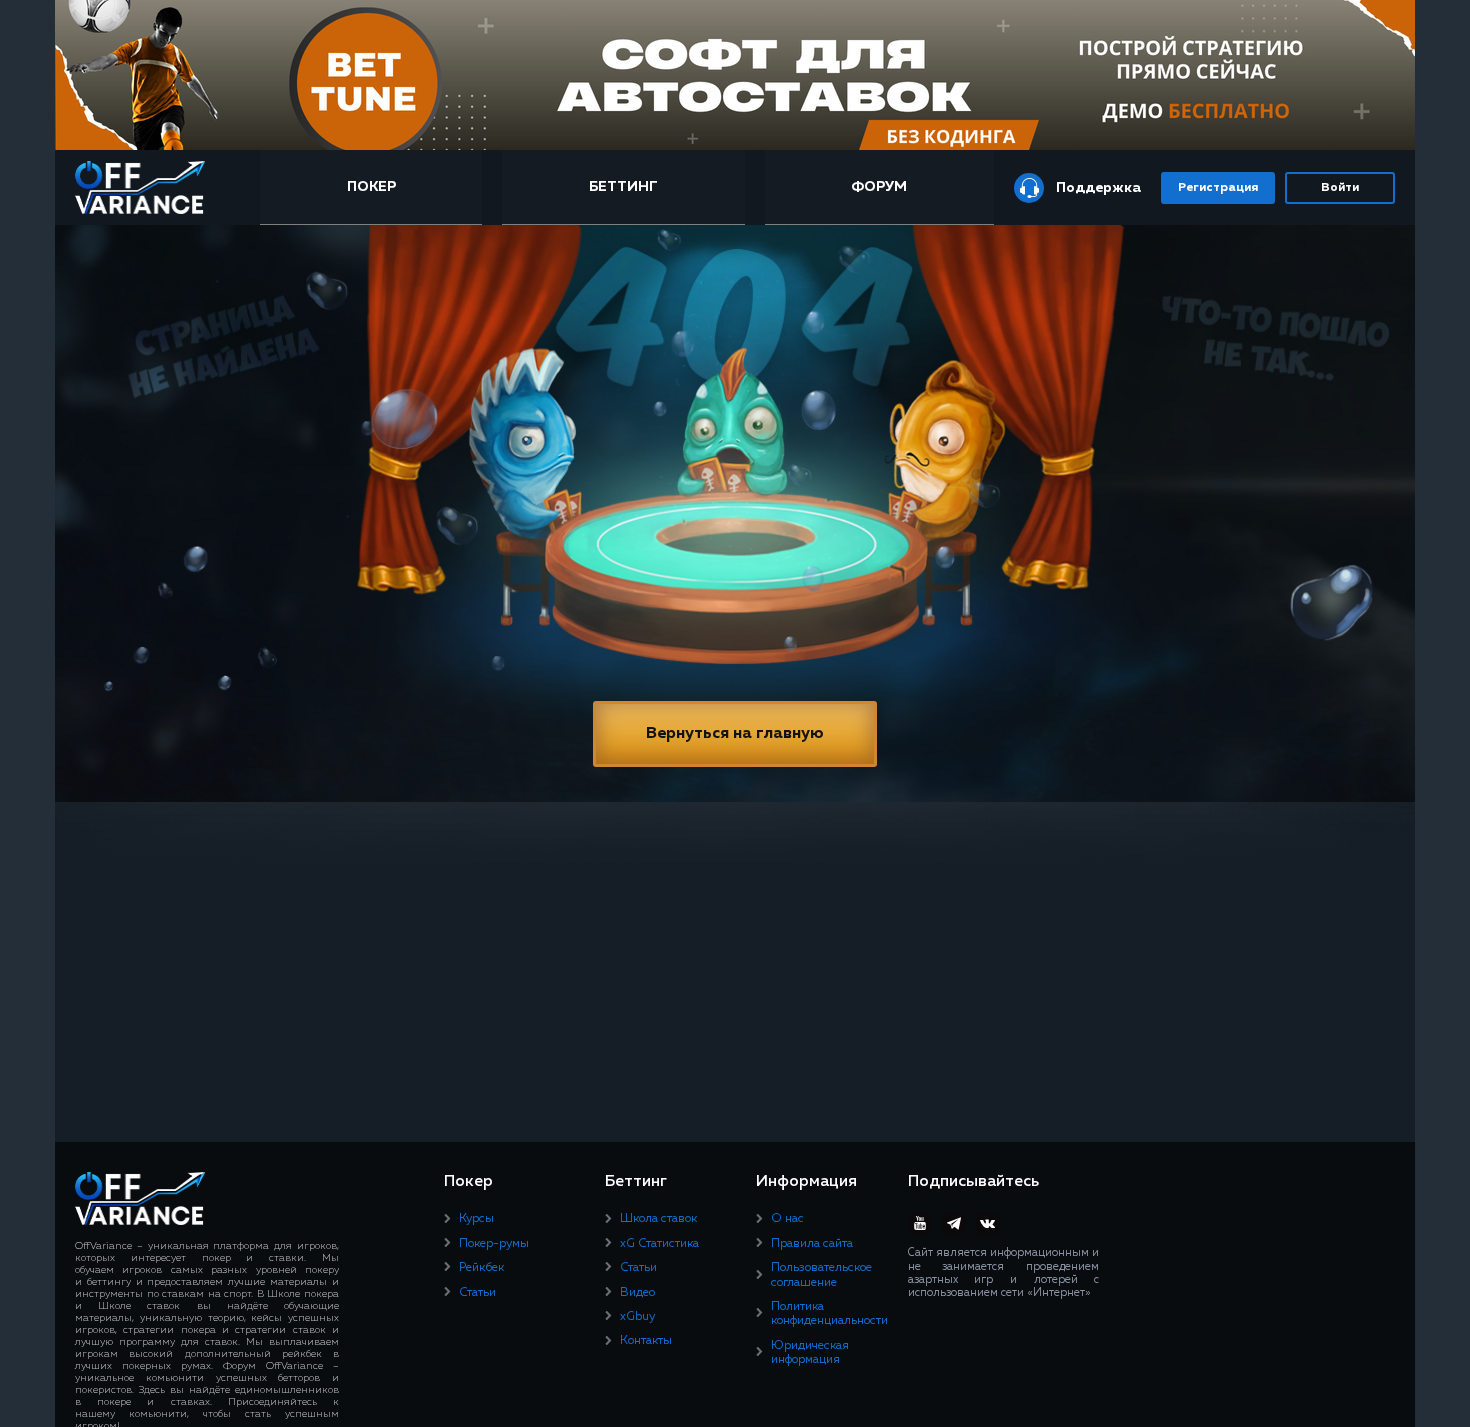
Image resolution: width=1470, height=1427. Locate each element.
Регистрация (1218, 188)
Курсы (476, 1219)
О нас (787, 1219)
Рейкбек (481, 1268)
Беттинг (623, 187)
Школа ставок (658, 1219)
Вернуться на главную (735, 734)
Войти (1340, 188)
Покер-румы (494, 1244)
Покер (371, 187)
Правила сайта (812, 1244)
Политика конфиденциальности (829, 1314)
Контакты (646, 1341)
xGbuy (637, 1317)
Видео (637, 1293)
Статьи (477, 1293)
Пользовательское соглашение (821, 1275)
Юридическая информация (810, 1353)
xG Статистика (659, 1244)
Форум (879, 187)
